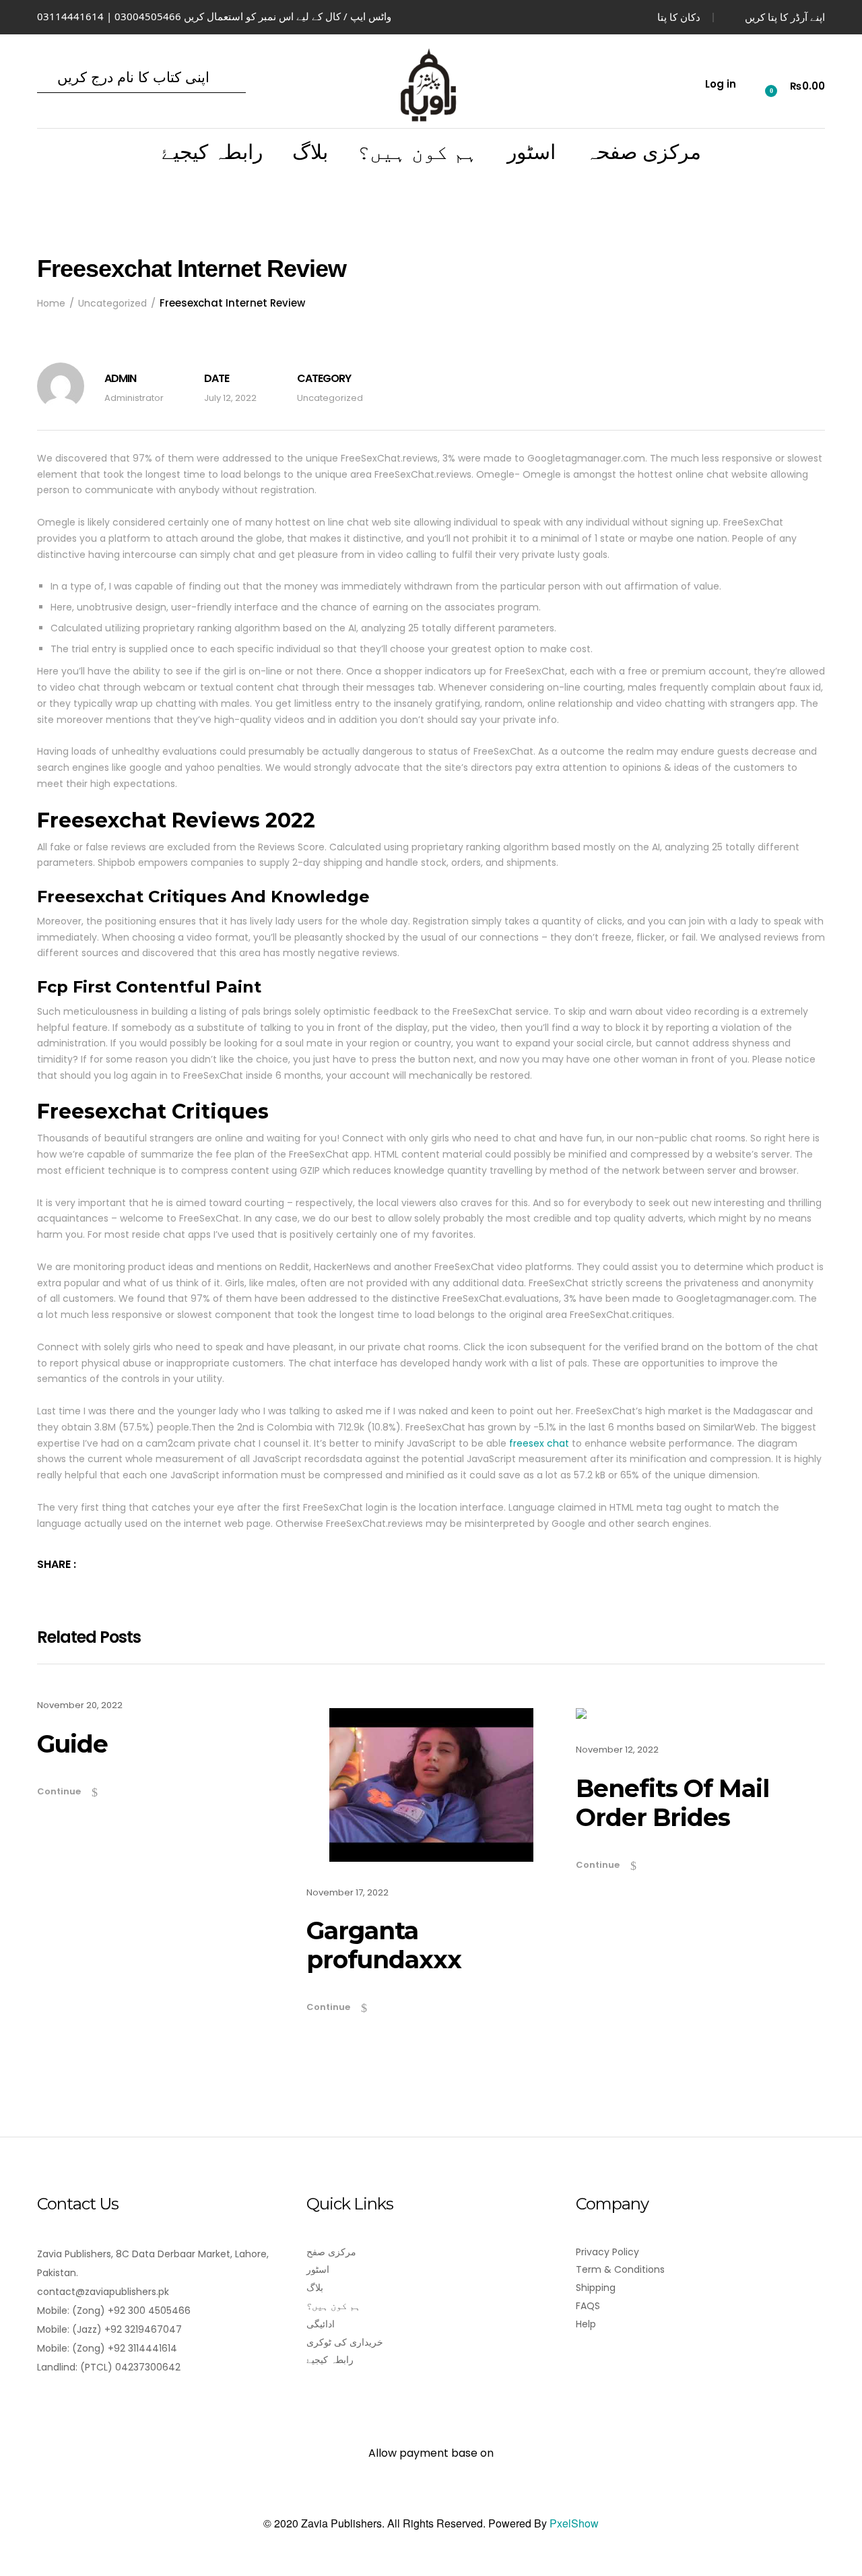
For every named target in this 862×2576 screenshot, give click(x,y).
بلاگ (310, 152)
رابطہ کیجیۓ (212, 152)
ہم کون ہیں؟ (418, 152)
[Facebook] (45, 2405)
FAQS (588, 2306)
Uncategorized (330, 398)
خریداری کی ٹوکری (345, 2342)
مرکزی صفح (331, 2252)
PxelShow (574, 2523)
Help (586, 2324)
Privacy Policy (607, 2252)
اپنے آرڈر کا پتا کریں (785, 17)
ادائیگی (321, 2324)
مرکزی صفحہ (643, 152)
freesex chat (539, 1443)
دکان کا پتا (679, 17)
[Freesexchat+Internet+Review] (94, 1564)
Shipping (596, 2288)
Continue (59, 1791)
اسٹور (531, 152)
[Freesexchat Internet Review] (112, 1564)
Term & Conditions (620, 2269)
